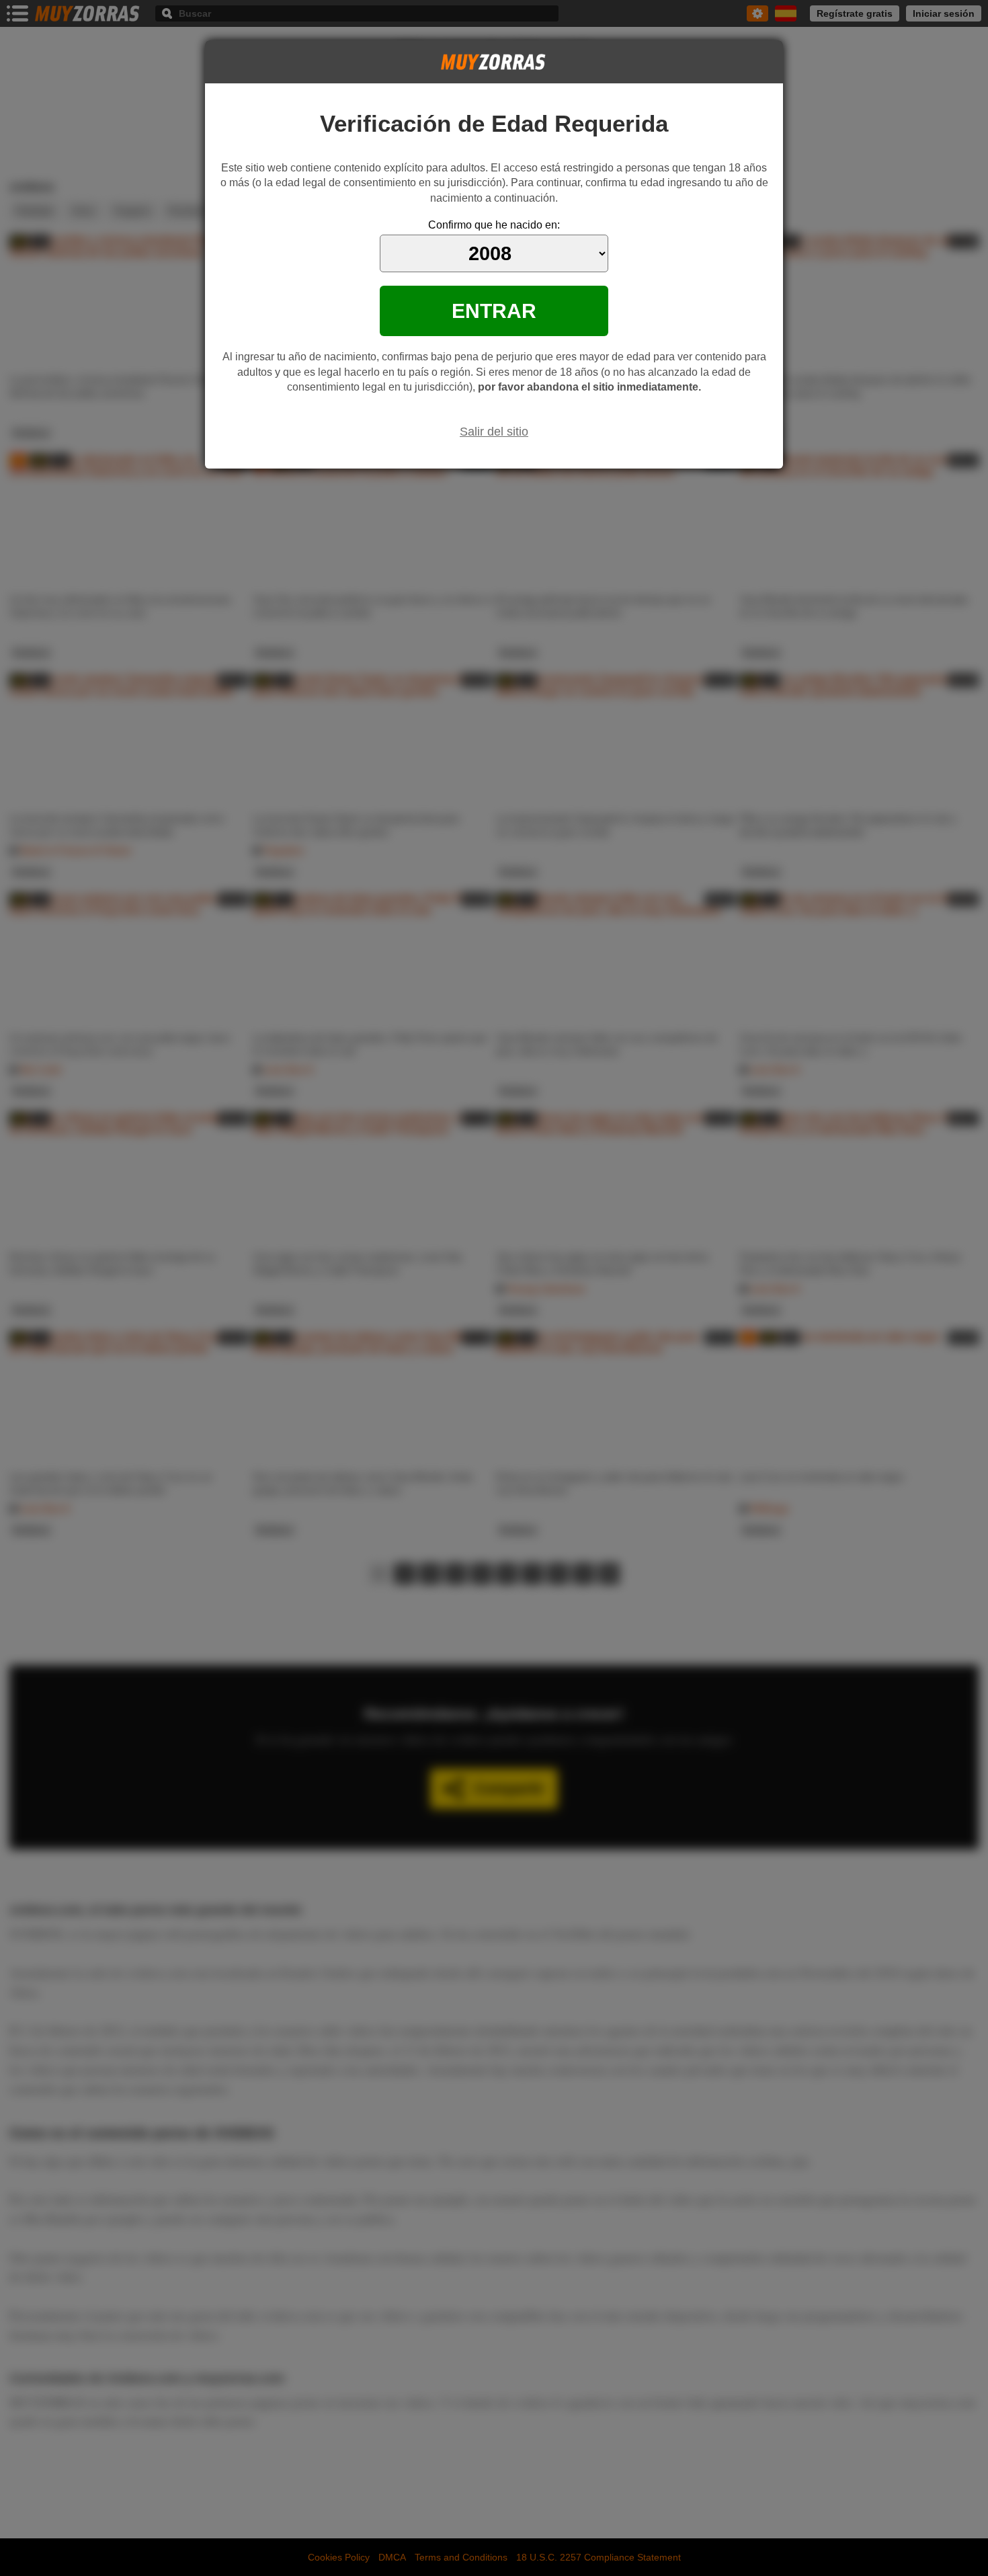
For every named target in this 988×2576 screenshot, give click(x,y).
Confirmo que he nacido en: (494, 225)
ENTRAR (494, 311)
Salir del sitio (494, 432)
